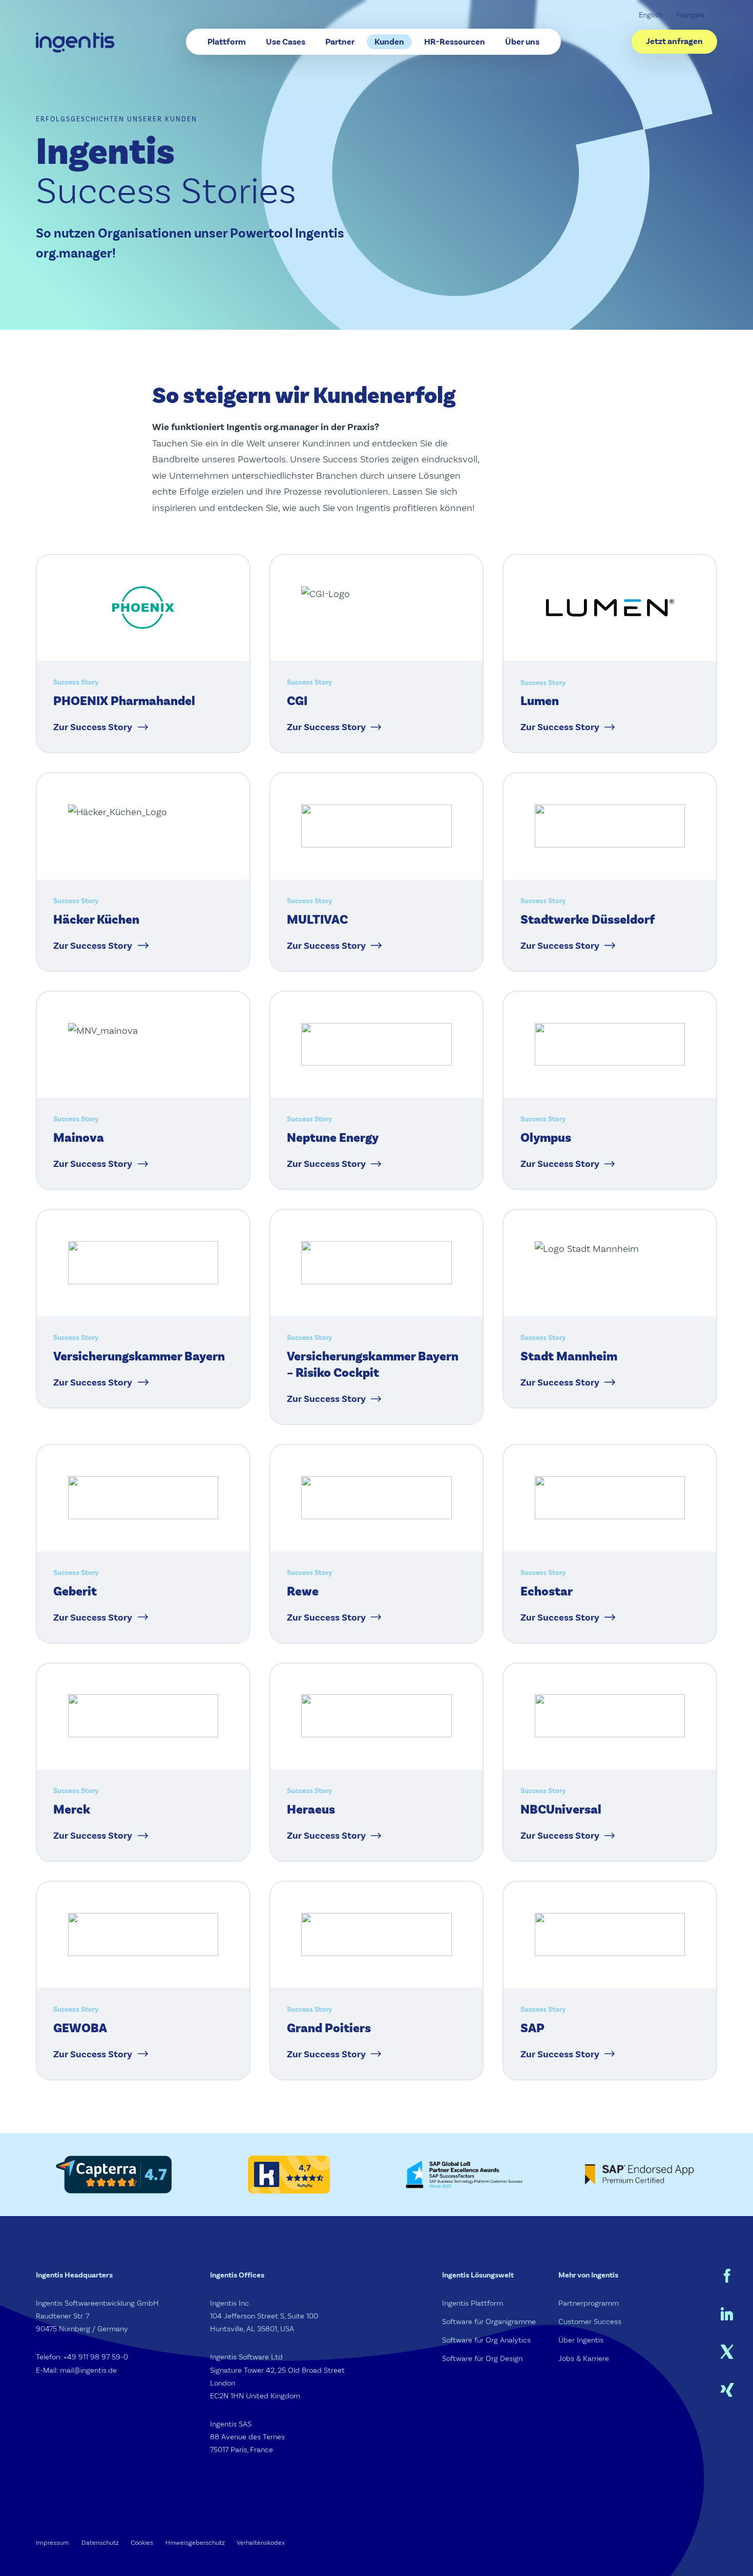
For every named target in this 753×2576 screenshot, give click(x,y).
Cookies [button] (142, 2542)
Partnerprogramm (589, 2303)
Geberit (75, 1592)
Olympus (546, 1138)
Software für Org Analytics (486, 2340)
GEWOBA (80, 2028)
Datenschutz (100, 2542)
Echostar (547, 1592)
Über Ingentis (581, 2340)
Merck (72, 1810)
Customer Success (590, 2322)
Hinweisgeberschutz (195, 2542)
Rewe (303, 1592)
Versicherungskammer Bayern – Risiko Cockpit (373, 1365)
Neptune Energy (333, 1138)
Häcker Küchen (96, 920)
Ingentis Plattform (473, 2303)
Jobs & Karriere (584, 2359)
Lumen (540, 701)
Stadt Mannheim (569, 1357)
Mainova (79, 1138)
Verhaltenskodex (261, 2542)
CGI (297, 701)
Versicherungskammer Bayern (139, 1357)
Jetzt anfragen (674, 41)
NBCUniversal (561, 1810)
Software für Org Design (482, 2359)
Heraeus (311, 1810)
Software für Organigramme (489, 2322)
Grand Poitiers (329, 2028)
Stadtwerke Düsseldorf (588, 920)
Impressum (53, 2542)
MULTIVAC (317, 920)
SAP (532, 2028)
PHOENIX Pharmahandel (124, 701)
